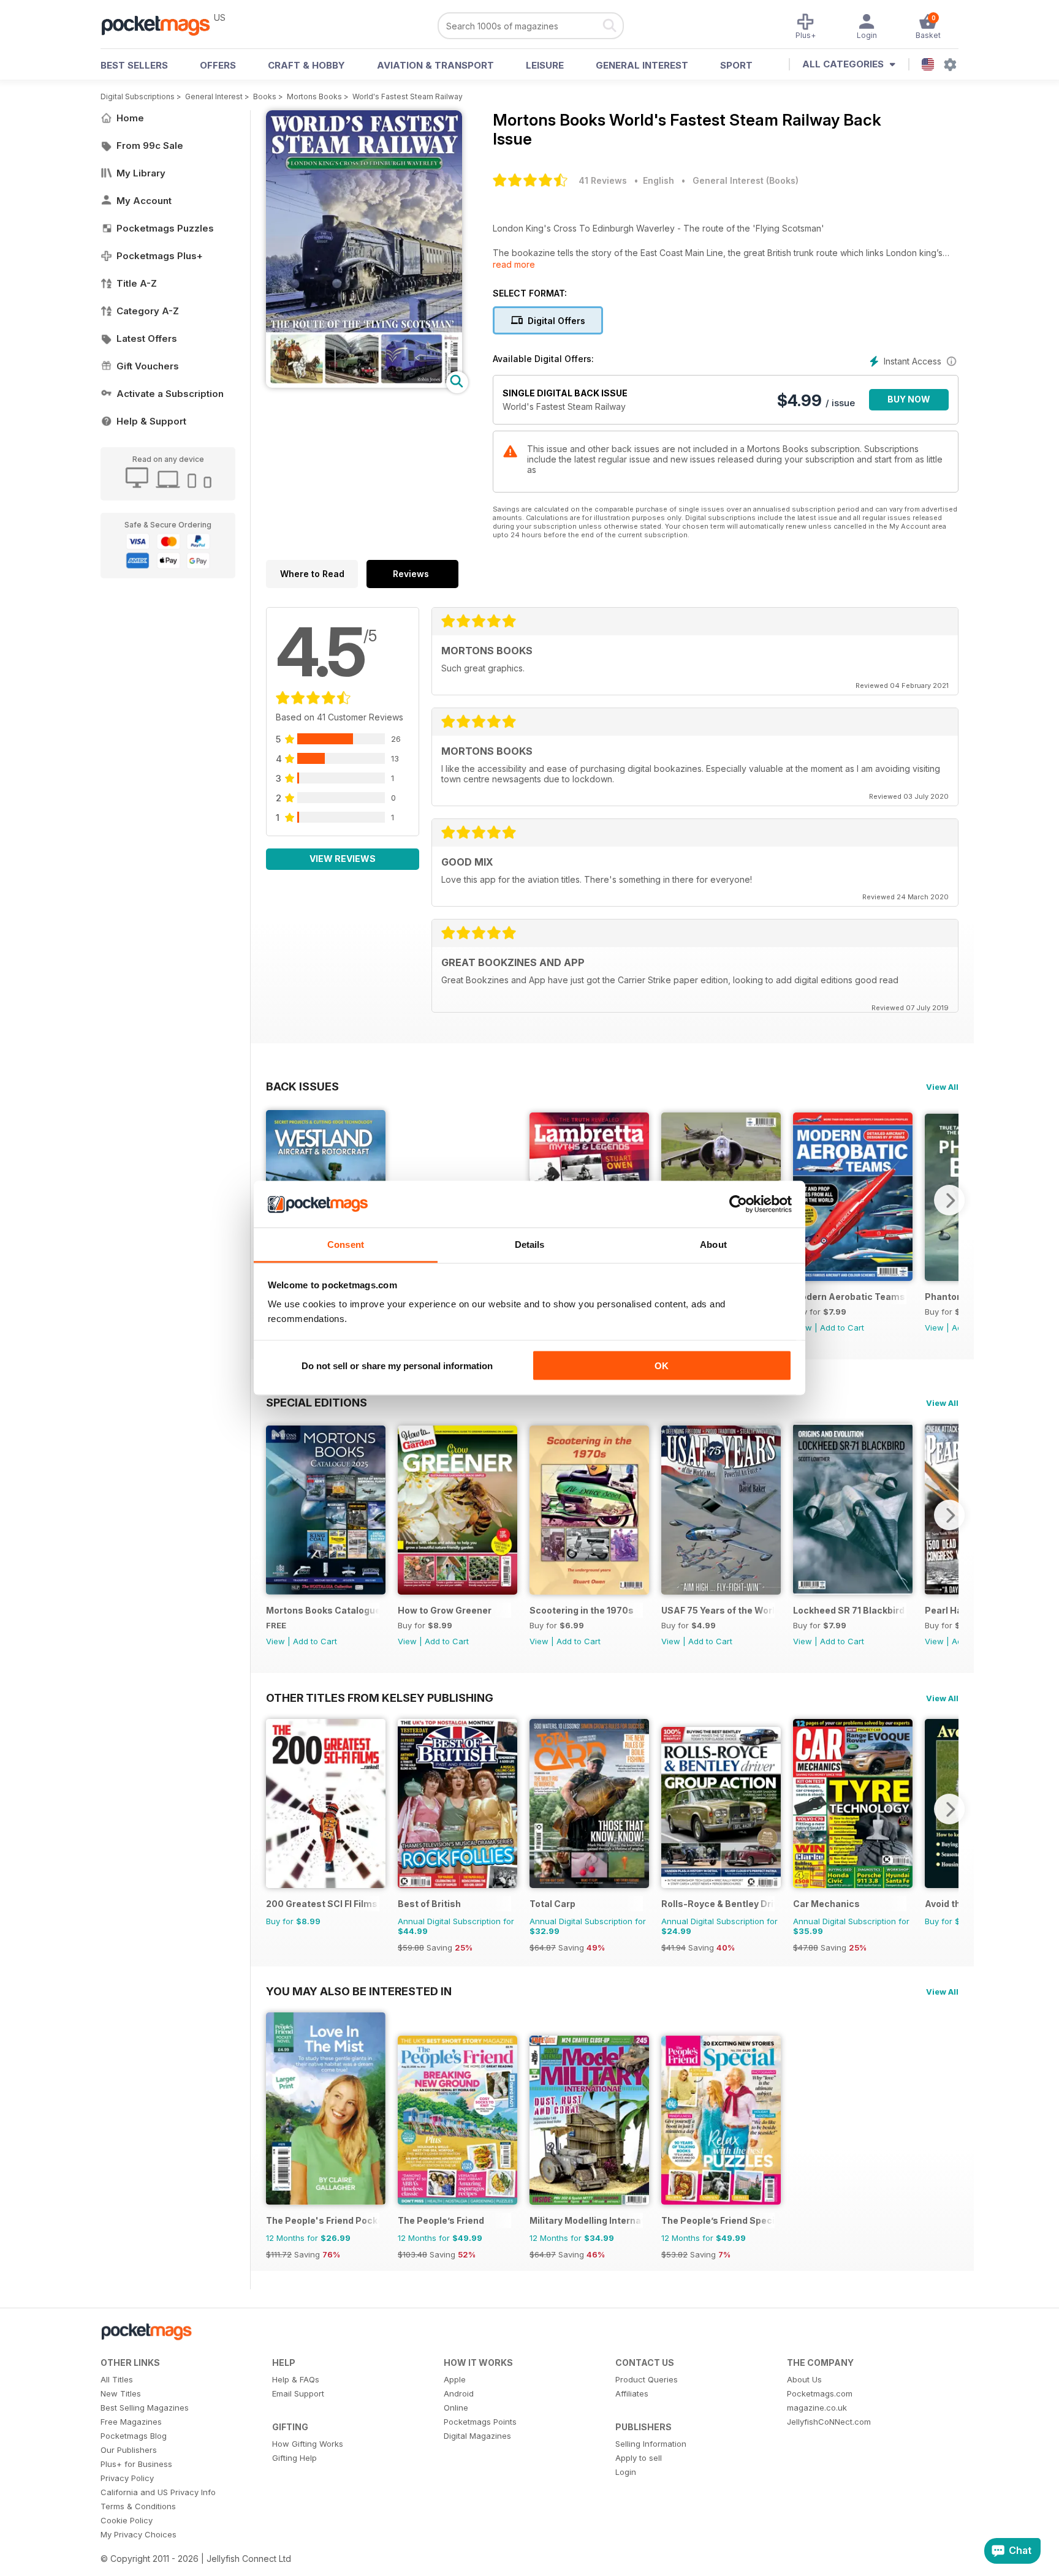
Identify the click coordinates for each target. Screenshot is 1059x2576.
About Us (804, 2379)
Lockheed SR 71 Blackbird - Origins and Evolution (850, 1610)
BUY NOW (909, 399)
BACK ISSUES (302, 1086)
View (934, 1328)
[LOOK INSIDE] (364, 384)
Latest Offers (147, 338)
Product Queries (647, 2379)
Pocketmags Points (480, 2422)
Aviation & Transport (435, 65)
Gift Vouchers (148, 366)
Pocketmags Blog (134, 2436)
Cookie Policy (127, 2520)
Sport (736, 65)
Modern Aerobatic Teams (849, 1297)
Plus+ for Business (136, 2464)
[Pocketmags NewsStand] (162, 25)
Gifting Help (294, 2458)
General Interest (642, 65)
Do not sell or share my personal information (397, 1365)
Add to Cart (842, 1328)
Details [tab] (530, 1245)
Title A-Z (137, 283)
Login (626, 2472)
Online (456, 2408)
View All (942, 1087)
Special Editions (317, 1402)
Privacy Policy (127, 2478)
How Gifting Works (308, 2444)
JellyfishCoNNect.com (829, 2422)
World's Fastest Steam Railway (408, 96)
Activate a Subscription (170, 394)
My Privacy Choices (139, 2534)
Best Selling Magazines (145, 2408)
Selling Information (651, 2444)
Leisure (545, 65)
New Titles (121, 2393)
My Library (141, 173)
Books (265, 96)
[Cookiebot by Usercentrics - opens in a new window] (738, 1204)
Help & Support (151, 421)
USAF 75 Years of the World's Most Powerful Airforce (718, 1610)
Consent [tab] (346, 1245)
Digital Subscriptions (138, 96)
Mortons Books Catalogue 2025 (323, 1610)
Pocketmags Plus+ (160, 256)
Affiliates (632, 2393)
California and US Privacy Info (158, 2492)
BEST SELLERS (134, 65)
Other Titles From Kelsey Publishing (380, 1698)
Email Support (298, 2393)
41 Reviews (603, 180)
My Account (144, 201)
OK (662, 1365)
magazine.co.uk (817, 2408)
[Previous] (275, 1515)
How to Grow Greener (445, 1610)
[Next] (949, 1200)
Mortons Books (314, 96)
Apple (455, 2379)
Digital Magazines (477, 2436)
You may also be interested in (359, 1991)
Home (130, 118)
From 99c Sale (150, 145)
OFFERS (218, 65)
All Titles (117, 2379)
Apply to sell (639, 2458)
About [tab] (713, 1245)
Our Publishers (129, 2450)
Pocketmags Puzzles (165, 228)
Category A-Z (148, 311)
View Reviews (343, 859)
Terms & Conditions (138, 2506)
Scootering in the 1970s (582, 1610)
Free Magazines (131, 2422)
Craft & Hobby (306, 65)
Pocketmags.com (820, 2393)
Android (459, 2393)
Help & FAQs (296, 2379)
